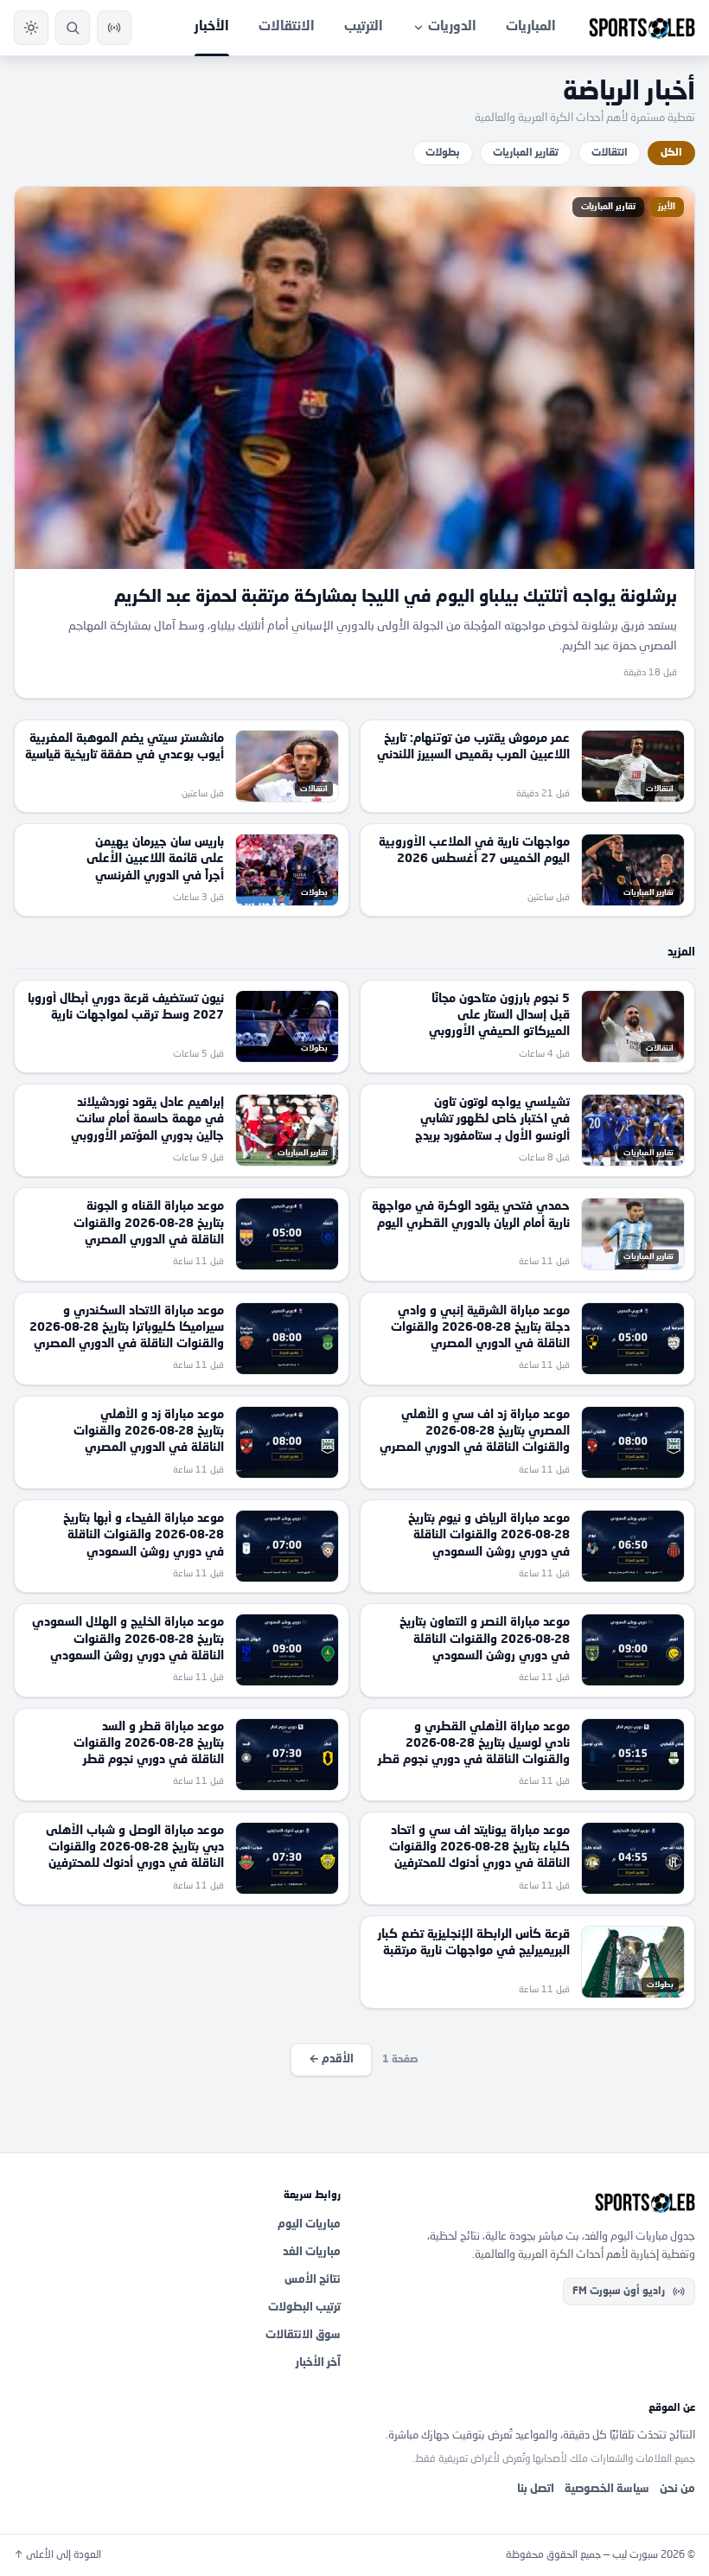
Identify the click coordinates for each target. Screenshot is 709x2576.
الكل (671, 153)
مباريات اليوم (309, 2224)
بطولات (443, 153)
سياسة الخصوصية (607, 2489)
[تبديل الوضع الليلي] (31, 28)
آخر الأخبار (318, 2363)
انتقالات (610, 153)
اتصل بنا (536, 2489)
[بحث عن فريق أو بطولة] (73, 28)
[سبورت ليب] (532, 2202)
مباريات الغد (312, 2252)
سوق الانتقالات (303, 2335)
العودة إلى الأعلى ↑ (57, 2555)
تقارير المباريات (526, 153)
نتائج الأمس (313, 2280)
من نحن (677, 2489)
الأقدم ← (331, 2059)
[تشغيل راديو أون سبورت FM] (114, 28)
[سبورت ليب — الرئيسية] (642, 28)
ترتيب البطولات (304, 2308)
